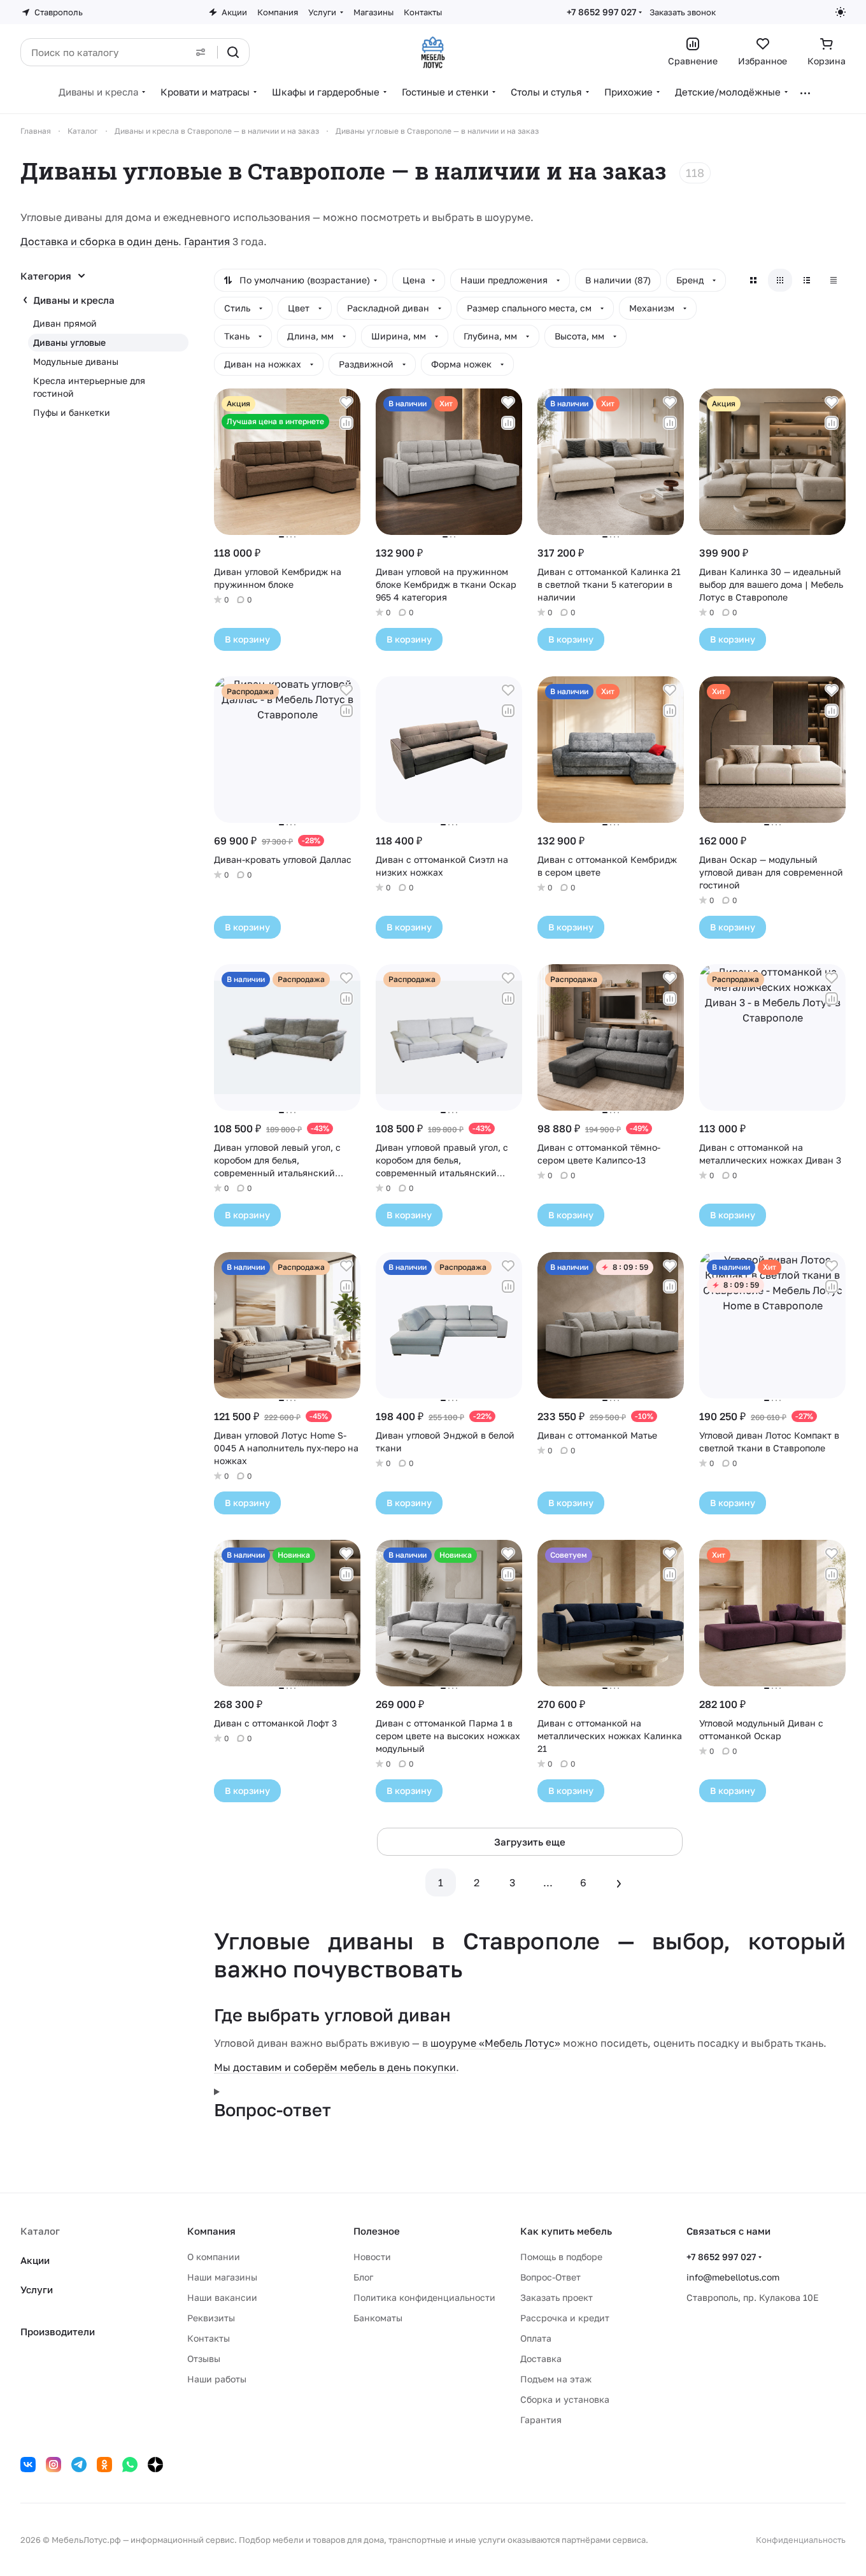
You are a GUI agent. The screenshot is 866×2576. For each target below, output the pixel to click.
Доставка (541, 2359)
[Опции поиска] (201, 52)
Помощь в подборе (561, 2257)
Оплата (536, 2338)
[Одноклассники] (104, 2465)
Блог (363, 2277)
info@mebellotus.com (733, 2277)
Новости (372, 2257)
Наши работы (217, 2379)
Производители (58, 2331)
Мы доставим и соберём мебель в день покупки (335, 2067)
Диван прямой (65, 323)
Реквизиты (211, 2318)
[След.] (619, 1882)
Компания (211, 2231)
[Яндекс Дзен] (155, 2465)
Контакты (209, 2338)
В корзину (247, 639)
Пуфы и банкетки (72, 412)
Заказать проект (557, 2297)
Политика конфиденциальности (424, 2297)
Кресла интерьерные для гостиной (89, 387)
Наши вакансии (222, 2297)
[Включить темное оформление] (841, 12)
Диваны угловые (69, 342)
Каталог (40, 2231)
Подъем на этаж (556, 2379)
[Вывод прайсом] (834, 280)
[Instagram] (53, 2465)
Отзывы (204, 2359)
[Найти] (233, 52)
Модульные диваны (76, 361)
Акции (35, 2260)
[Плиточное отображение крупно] (753, 280)
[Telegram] (79, 2465)
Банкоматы (378, 2318)
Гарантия (207, 241)
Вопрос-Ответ (550, 2277)
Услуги (37, 2289)
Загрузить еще (530, 1842)
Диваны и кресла (74, 300)
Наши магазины (222, 2277)
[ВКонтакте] (28, 2465)
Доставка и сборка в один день (99, 241)
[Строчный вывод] (807, 280)
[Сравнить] (346, 423)
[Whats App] (130, 2465)
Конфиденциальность (801, 2540)
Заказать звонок (683, 12)
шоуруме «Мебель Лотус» (495, 2043)
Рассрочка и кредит (565, 2318)
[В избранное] (346, 402)
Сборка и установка (565, 2399)
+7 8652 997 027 (601, 12)
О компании (214, 2257)
